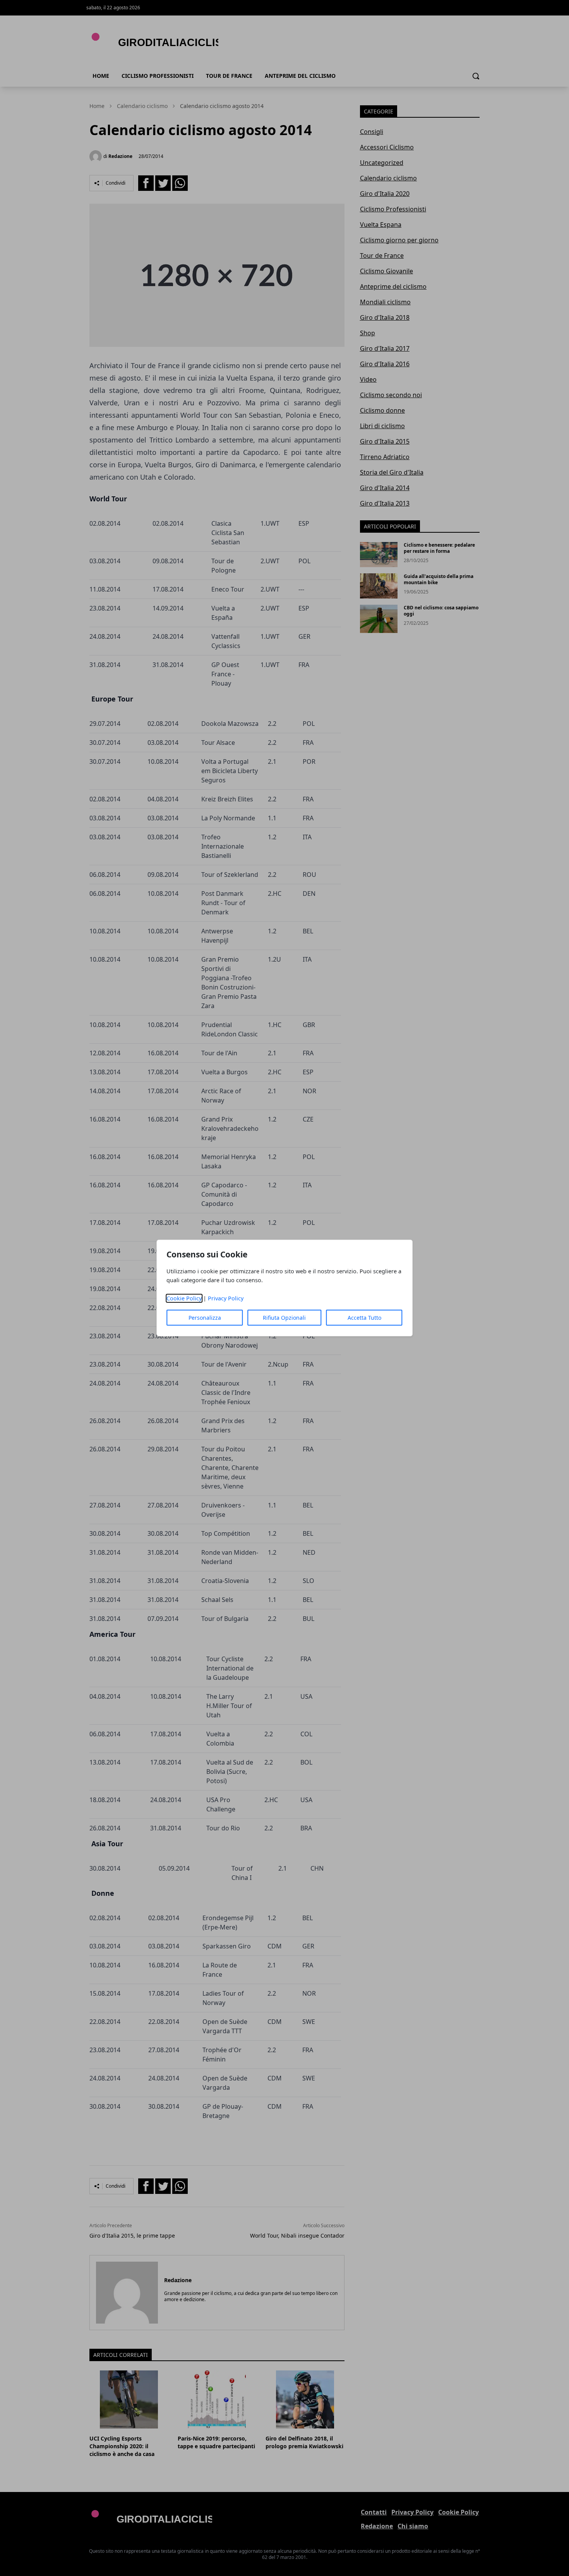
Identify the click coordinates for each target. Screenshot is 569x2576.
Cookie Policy (184, 1298)
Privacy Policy (226, 1298)
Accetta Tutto (364, 1318)
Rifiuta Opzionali (284, 1318)
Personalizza (205, 1318)
